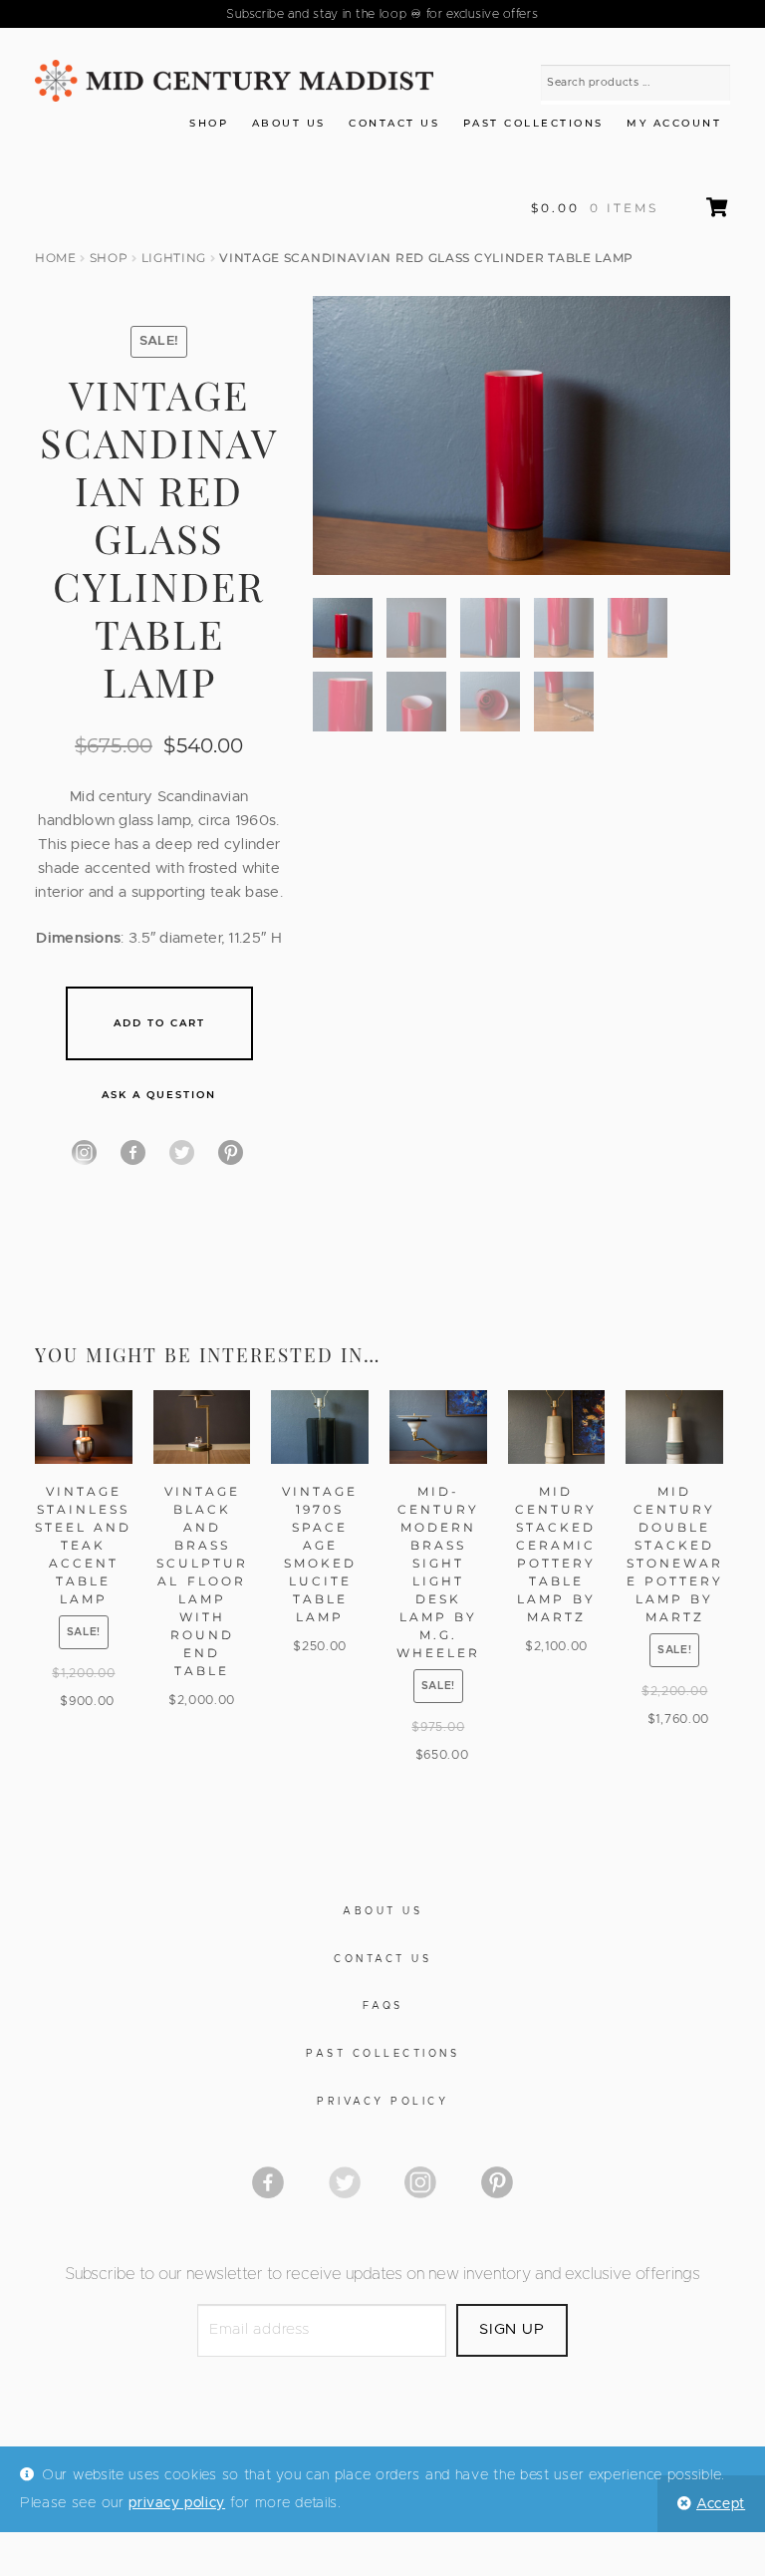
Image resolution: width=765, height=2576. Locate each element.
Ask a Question (159, 1095)
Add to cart (159, 1023)
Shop (209, 123)
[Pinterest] (231, 1152)
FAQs (383, 2006)
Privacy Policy (382, 2102)
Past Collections (533, 123)
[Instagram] (84, 1152)
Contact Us (394, 123)
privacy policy (177, 2503)
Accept (721, 2504)
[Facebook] (133, 1152)
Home (56, 258)
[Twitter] (182, 1152)
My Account (674, 123)
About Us (289, 123)
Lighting (174, 258)
